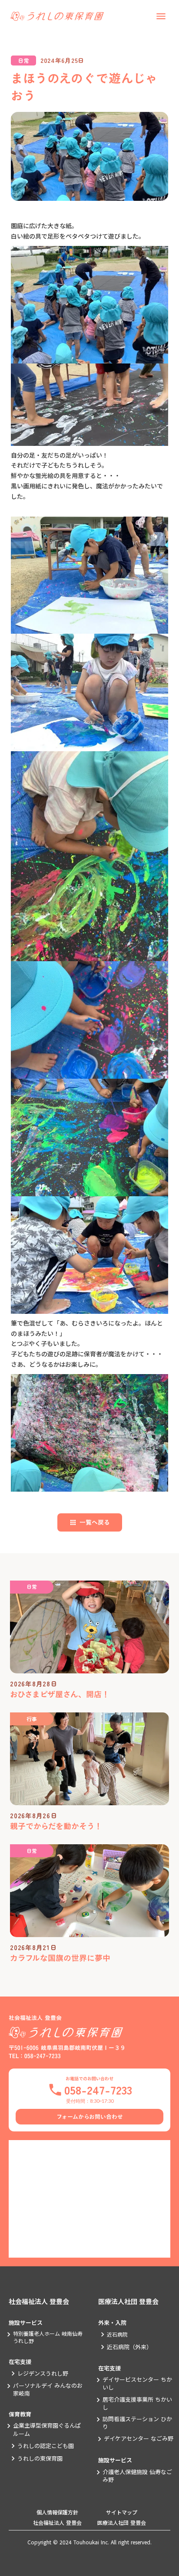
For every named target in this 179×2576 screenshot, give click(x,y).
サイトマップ (122, 2512)
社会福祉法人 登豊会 (39, 2301)
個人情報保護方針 (57, 2512)
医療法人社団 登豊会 (128, 2301)
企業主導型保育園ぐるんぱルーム (47, 2429)
